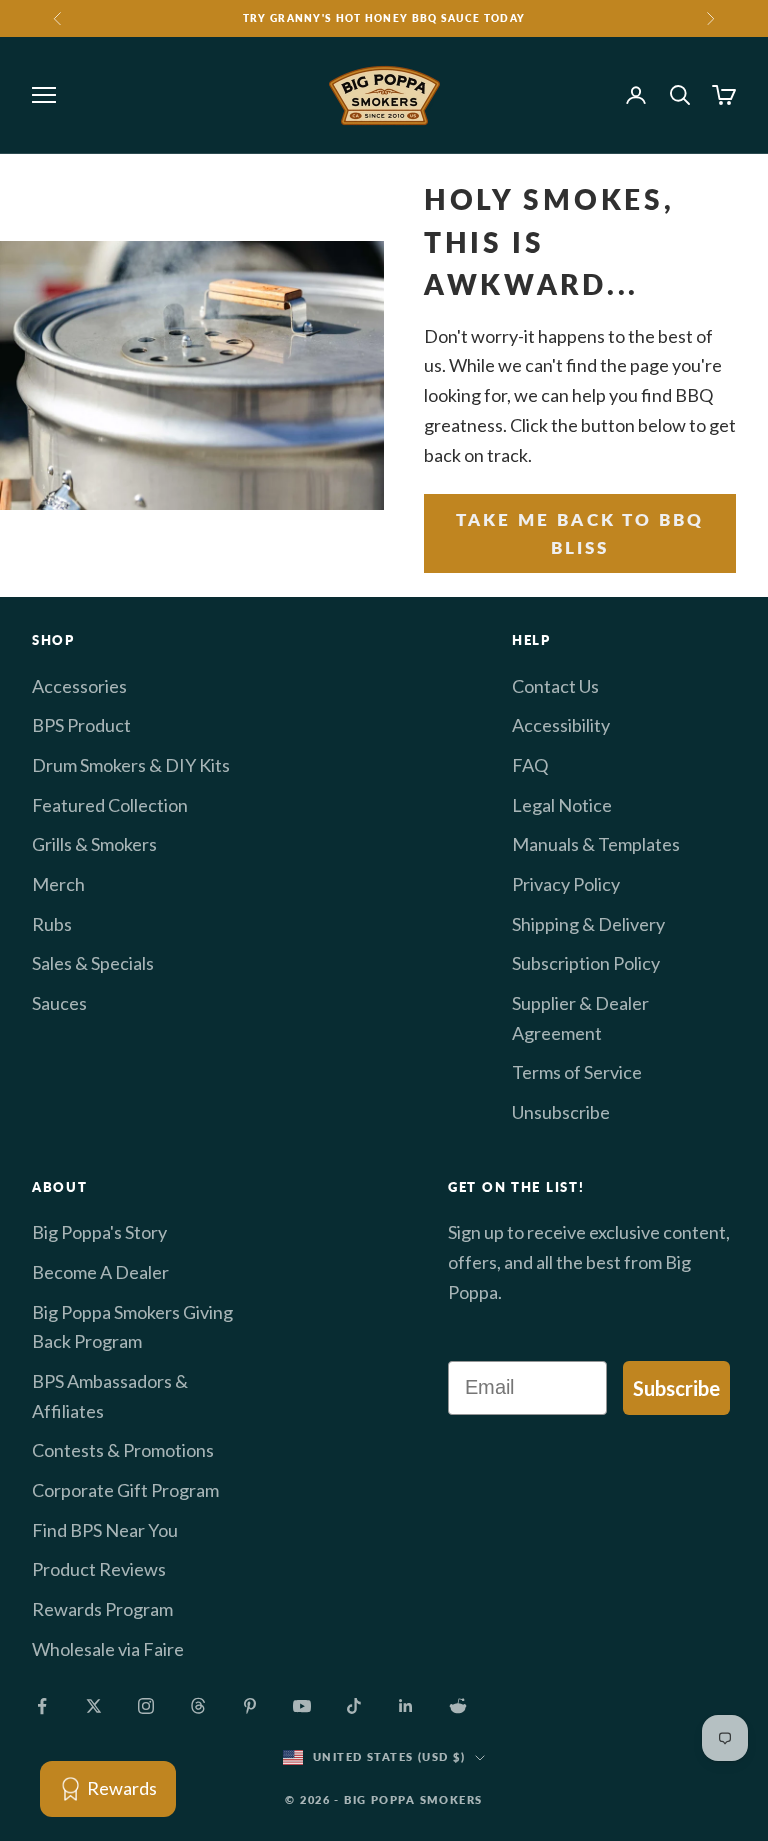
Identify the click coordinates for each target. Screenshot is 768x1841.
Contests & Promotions (123, 1450)
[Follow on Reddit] (458, 1706)
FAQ (530, 765)
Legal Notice (562, 805)
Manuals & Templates (596, 844)
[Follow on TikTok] (354, 1706)
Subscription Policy (586, 963)
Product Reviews (99, 1569)
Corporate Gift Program (125, 1490)
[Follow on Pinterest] (250, 1706)
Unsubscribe (561, 1112)
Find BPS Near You (105, 1530)
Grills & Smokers (94, 844)
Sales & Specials (93, 963)
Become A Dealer (100, 1272)
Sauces (59, 1003)
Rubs (52, 924)
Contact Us (555, 686)
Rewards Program (102, 1609)
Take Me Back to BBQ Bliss (580, 533)
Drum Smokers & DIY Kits (131, 765)
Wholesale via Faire (108, 1649)
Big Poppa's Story (99, 1232)
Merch (58, 884)
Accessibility (561, 725)
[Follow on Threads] (198, 1706)
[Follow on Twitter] (94, 1706)
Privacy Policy (566, 884)
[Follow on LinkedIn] (406, 1706)
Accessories (79, 686)
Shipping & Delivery (588, 924)
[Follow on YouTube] (302, 1706)
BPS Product (81, 725)
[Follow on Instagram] (146, 1706)
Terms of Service (577, 1072)
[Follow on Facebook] (42, 1706)
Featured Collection (110, 805)
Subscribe (676, 1388)
